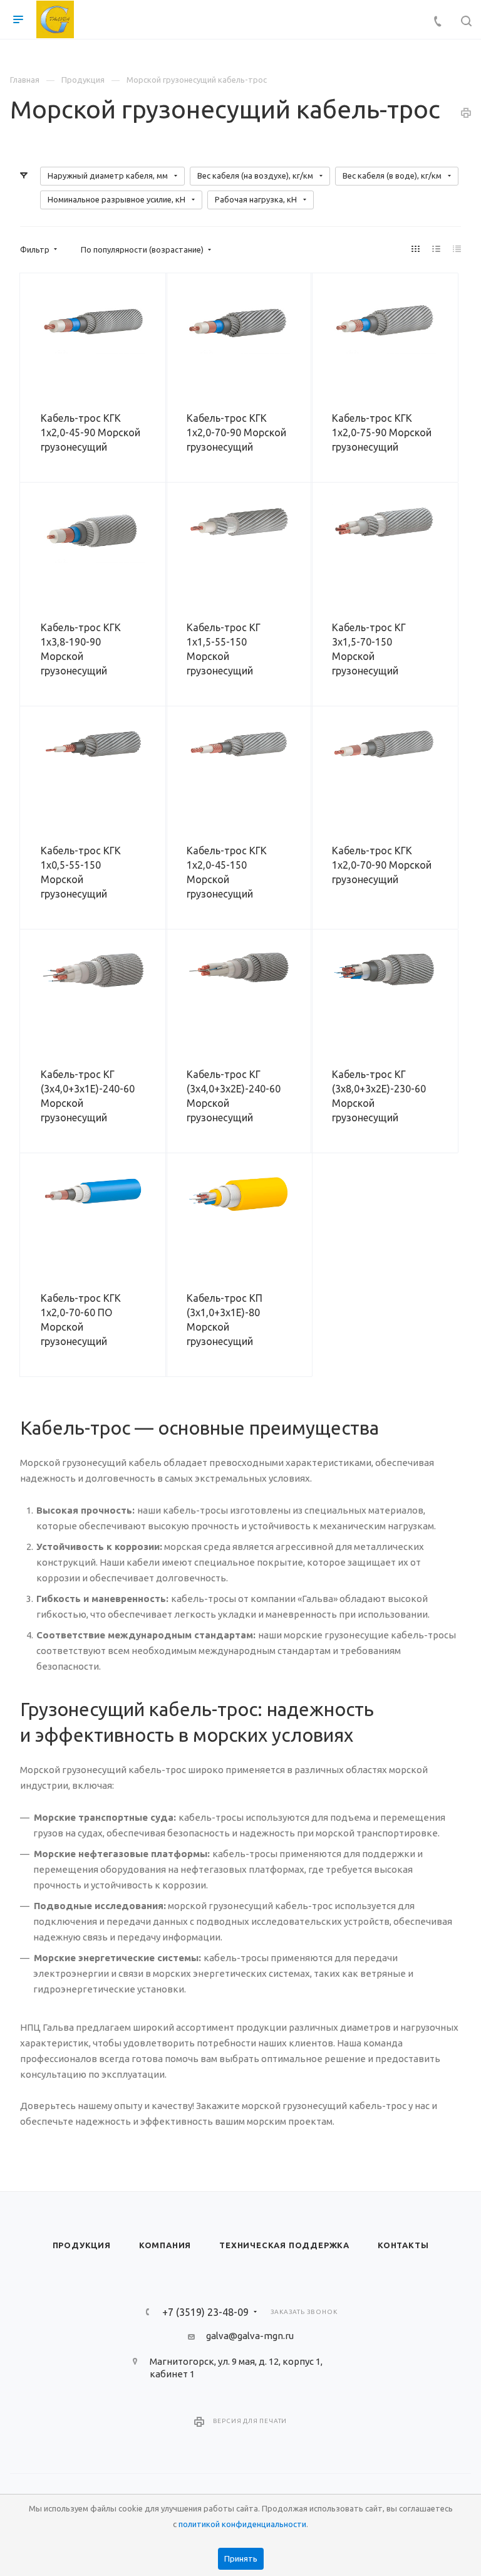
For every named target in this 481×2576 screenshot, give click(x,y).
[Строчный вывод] (437, 249)
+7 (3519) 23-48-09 (205, 2312)
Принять (241, 2558)
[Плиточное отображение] (416, 249)
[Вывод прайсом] (457, 249)
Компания (165, 2245)
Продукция (82, 2245)
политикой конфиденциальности (242, 2524)
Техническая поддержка (284, 2245)
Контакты (403, 2245)
